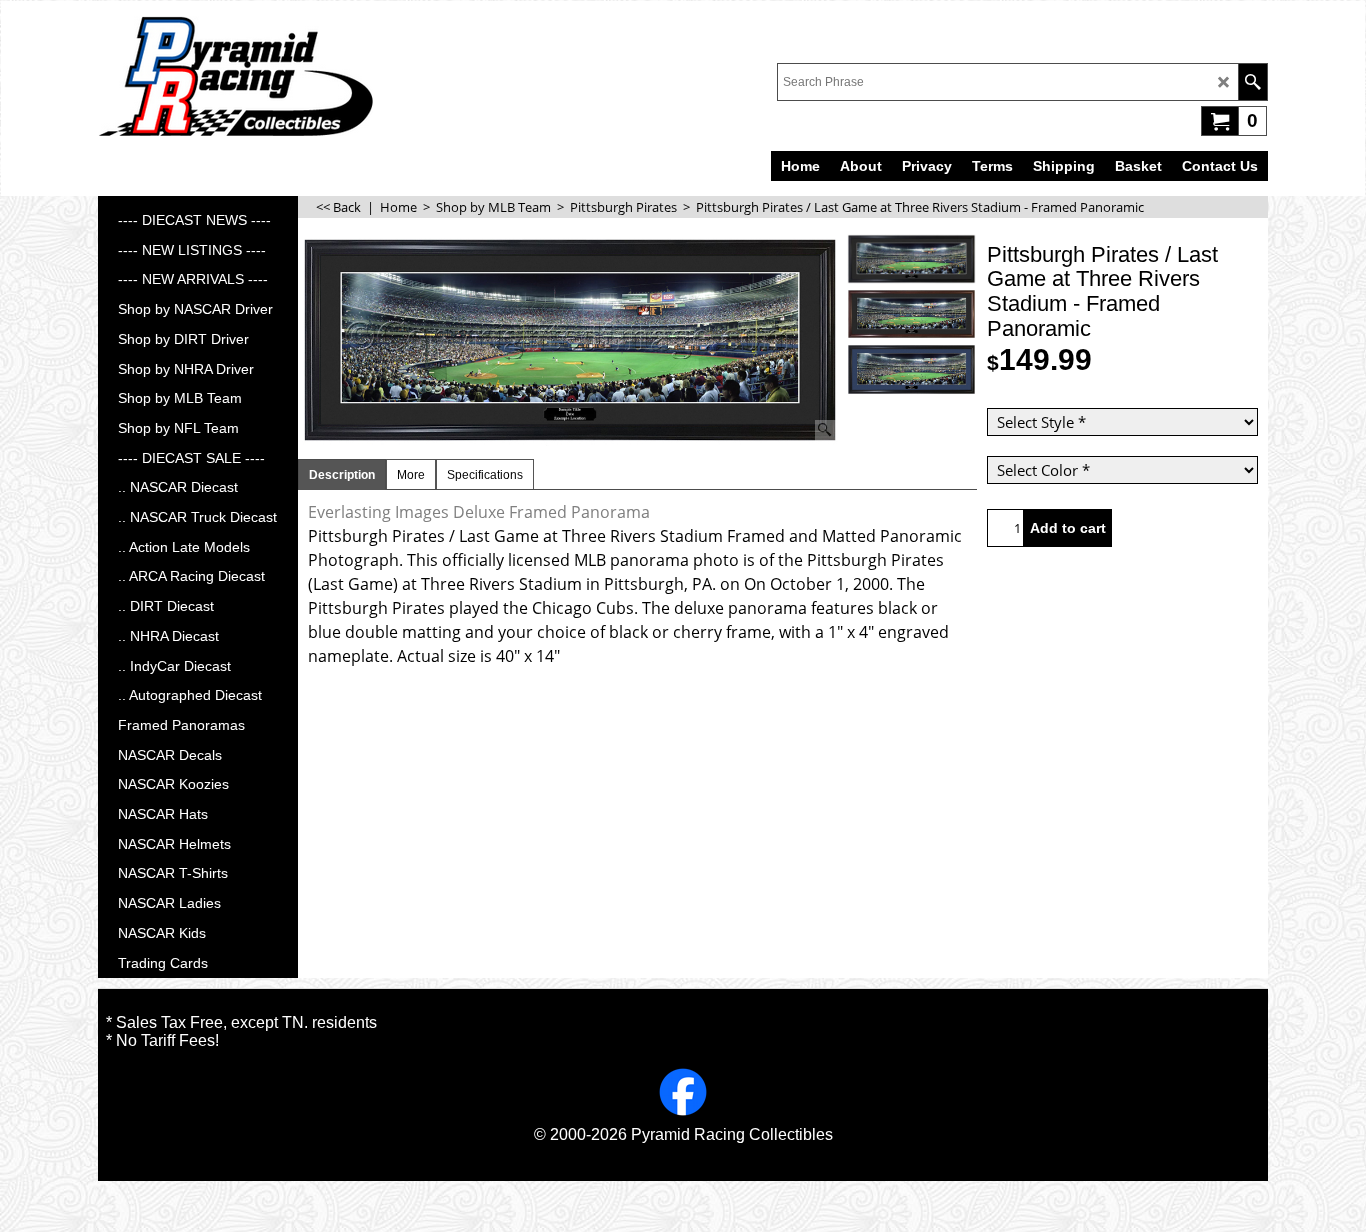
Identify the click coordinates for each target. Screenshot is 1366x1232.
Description (342, 475)
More (411, 475)
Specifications (485, 475)
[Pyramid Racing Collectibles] (235, 76)
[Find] (1252, 82)
